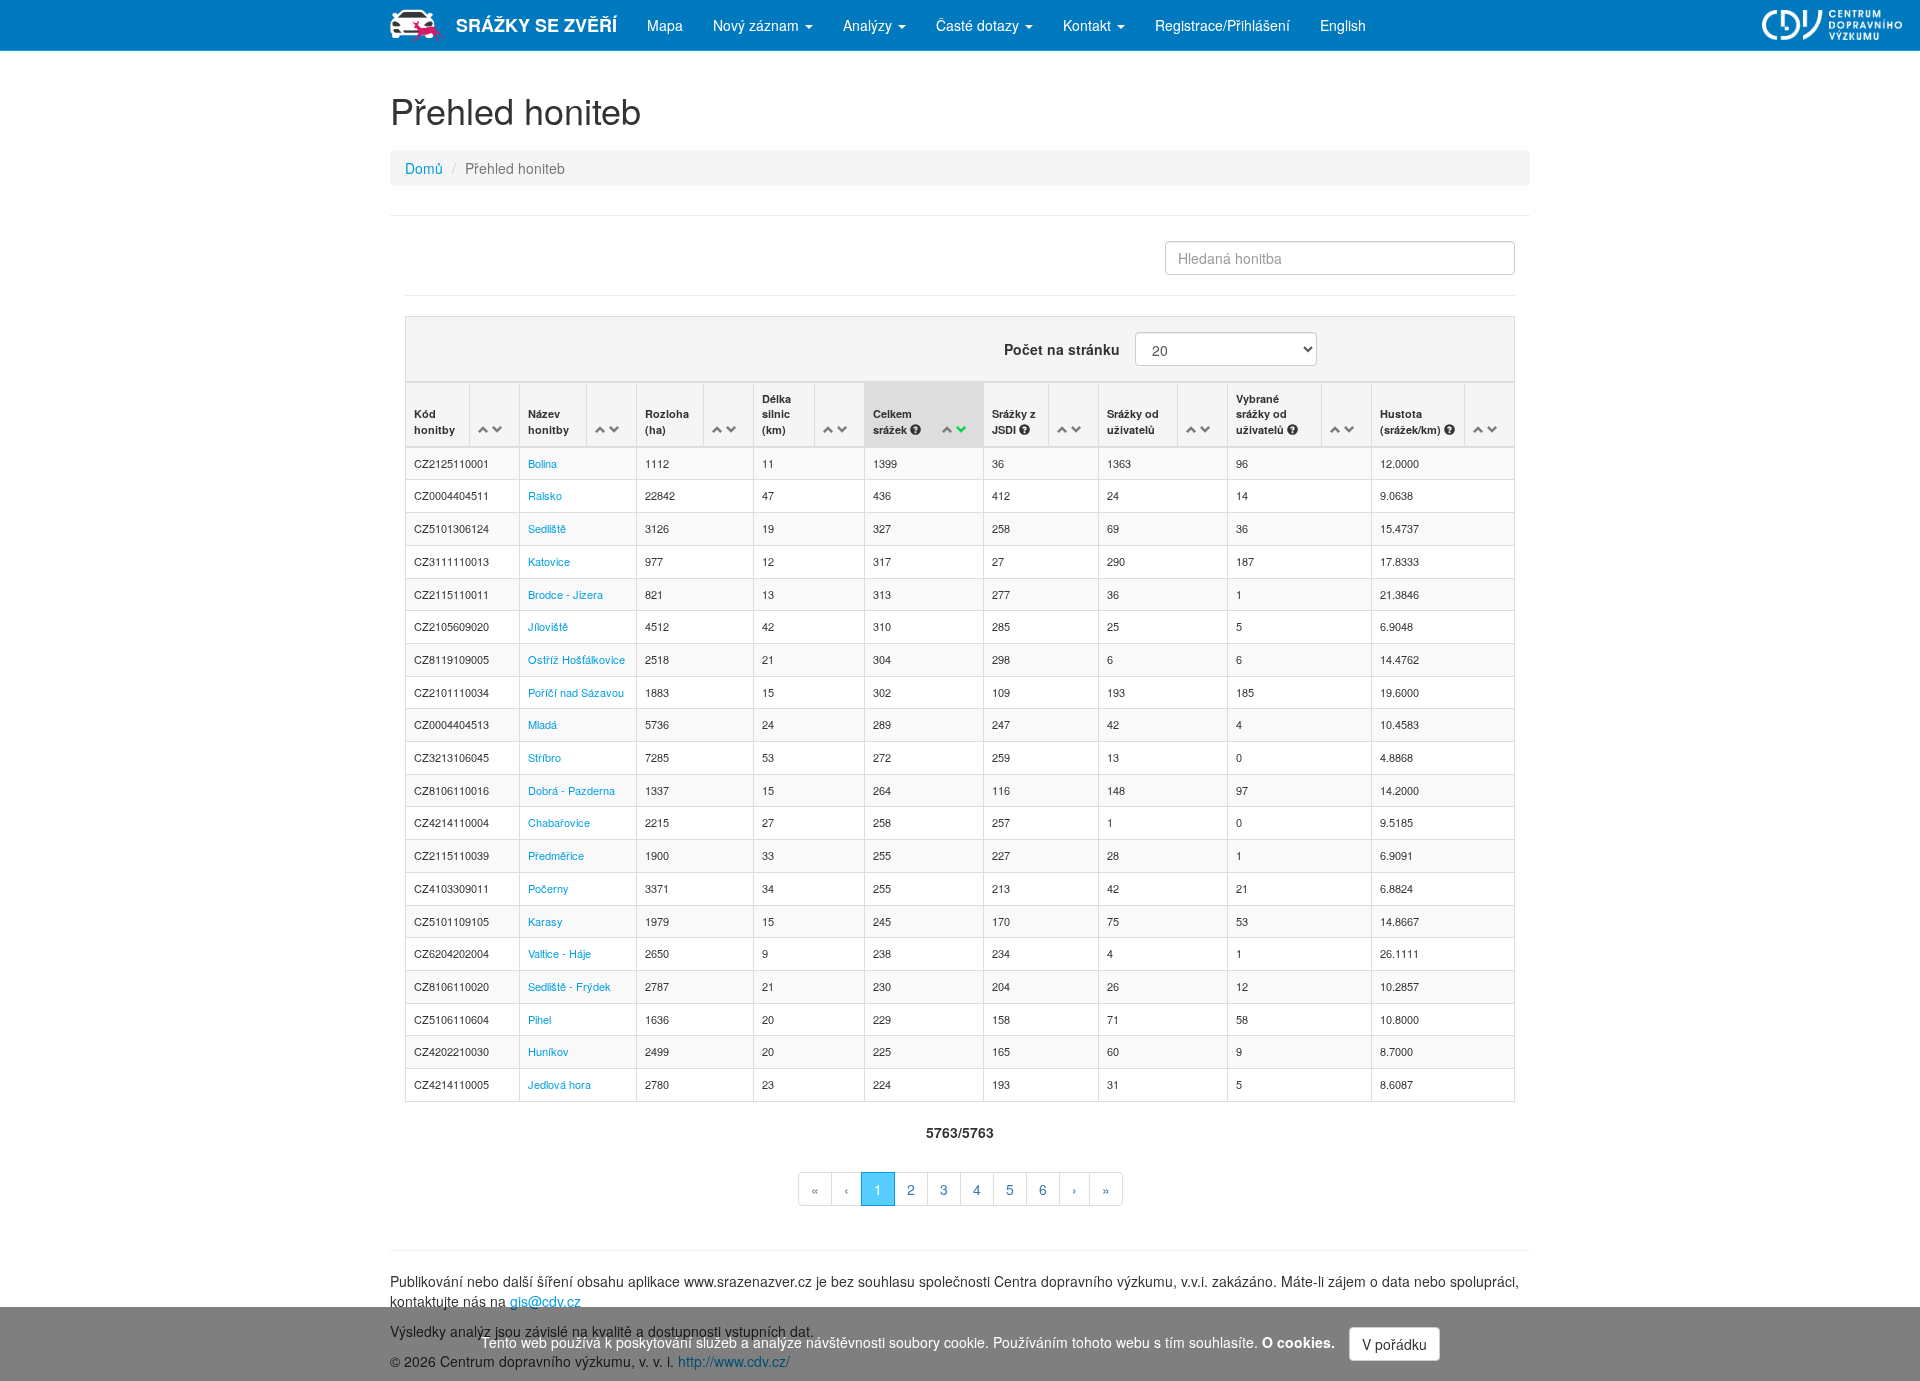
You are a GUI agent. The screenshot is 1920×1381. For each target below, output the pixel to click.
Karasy (545, 921)
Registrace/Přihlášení (1222, 25)
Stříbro (544, 757)
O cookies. (1298, 1342)
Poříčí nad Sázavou (576, 692)
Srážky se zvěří (536, 25)
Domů (424, 168)
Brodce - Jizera (565, 594)
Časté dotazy (979, 25)
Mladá (542, 724)
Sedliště (547, 528)
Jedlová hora (559, 1084)
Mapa (665, 25)
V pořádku (1394, 1344)
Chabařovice (559, 822)
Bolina (542, 463)
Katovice (549, 561)
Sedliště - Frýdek (569, 986)
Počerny (548, 888)
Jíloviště (548, 626)
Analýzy (869, 25)
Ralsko (545, 495)
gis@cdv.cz (545, 1301)
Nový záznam (758, 25)
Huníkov (548, 1051)
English (1343, 25)
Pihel (539, 1019)
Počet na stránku (1062, 349)
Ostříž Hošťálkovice (576, 659)
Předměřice (556, 855)
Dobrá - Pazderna (571, 790)
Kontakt (1089, 25)
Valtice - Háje (559, 953)
